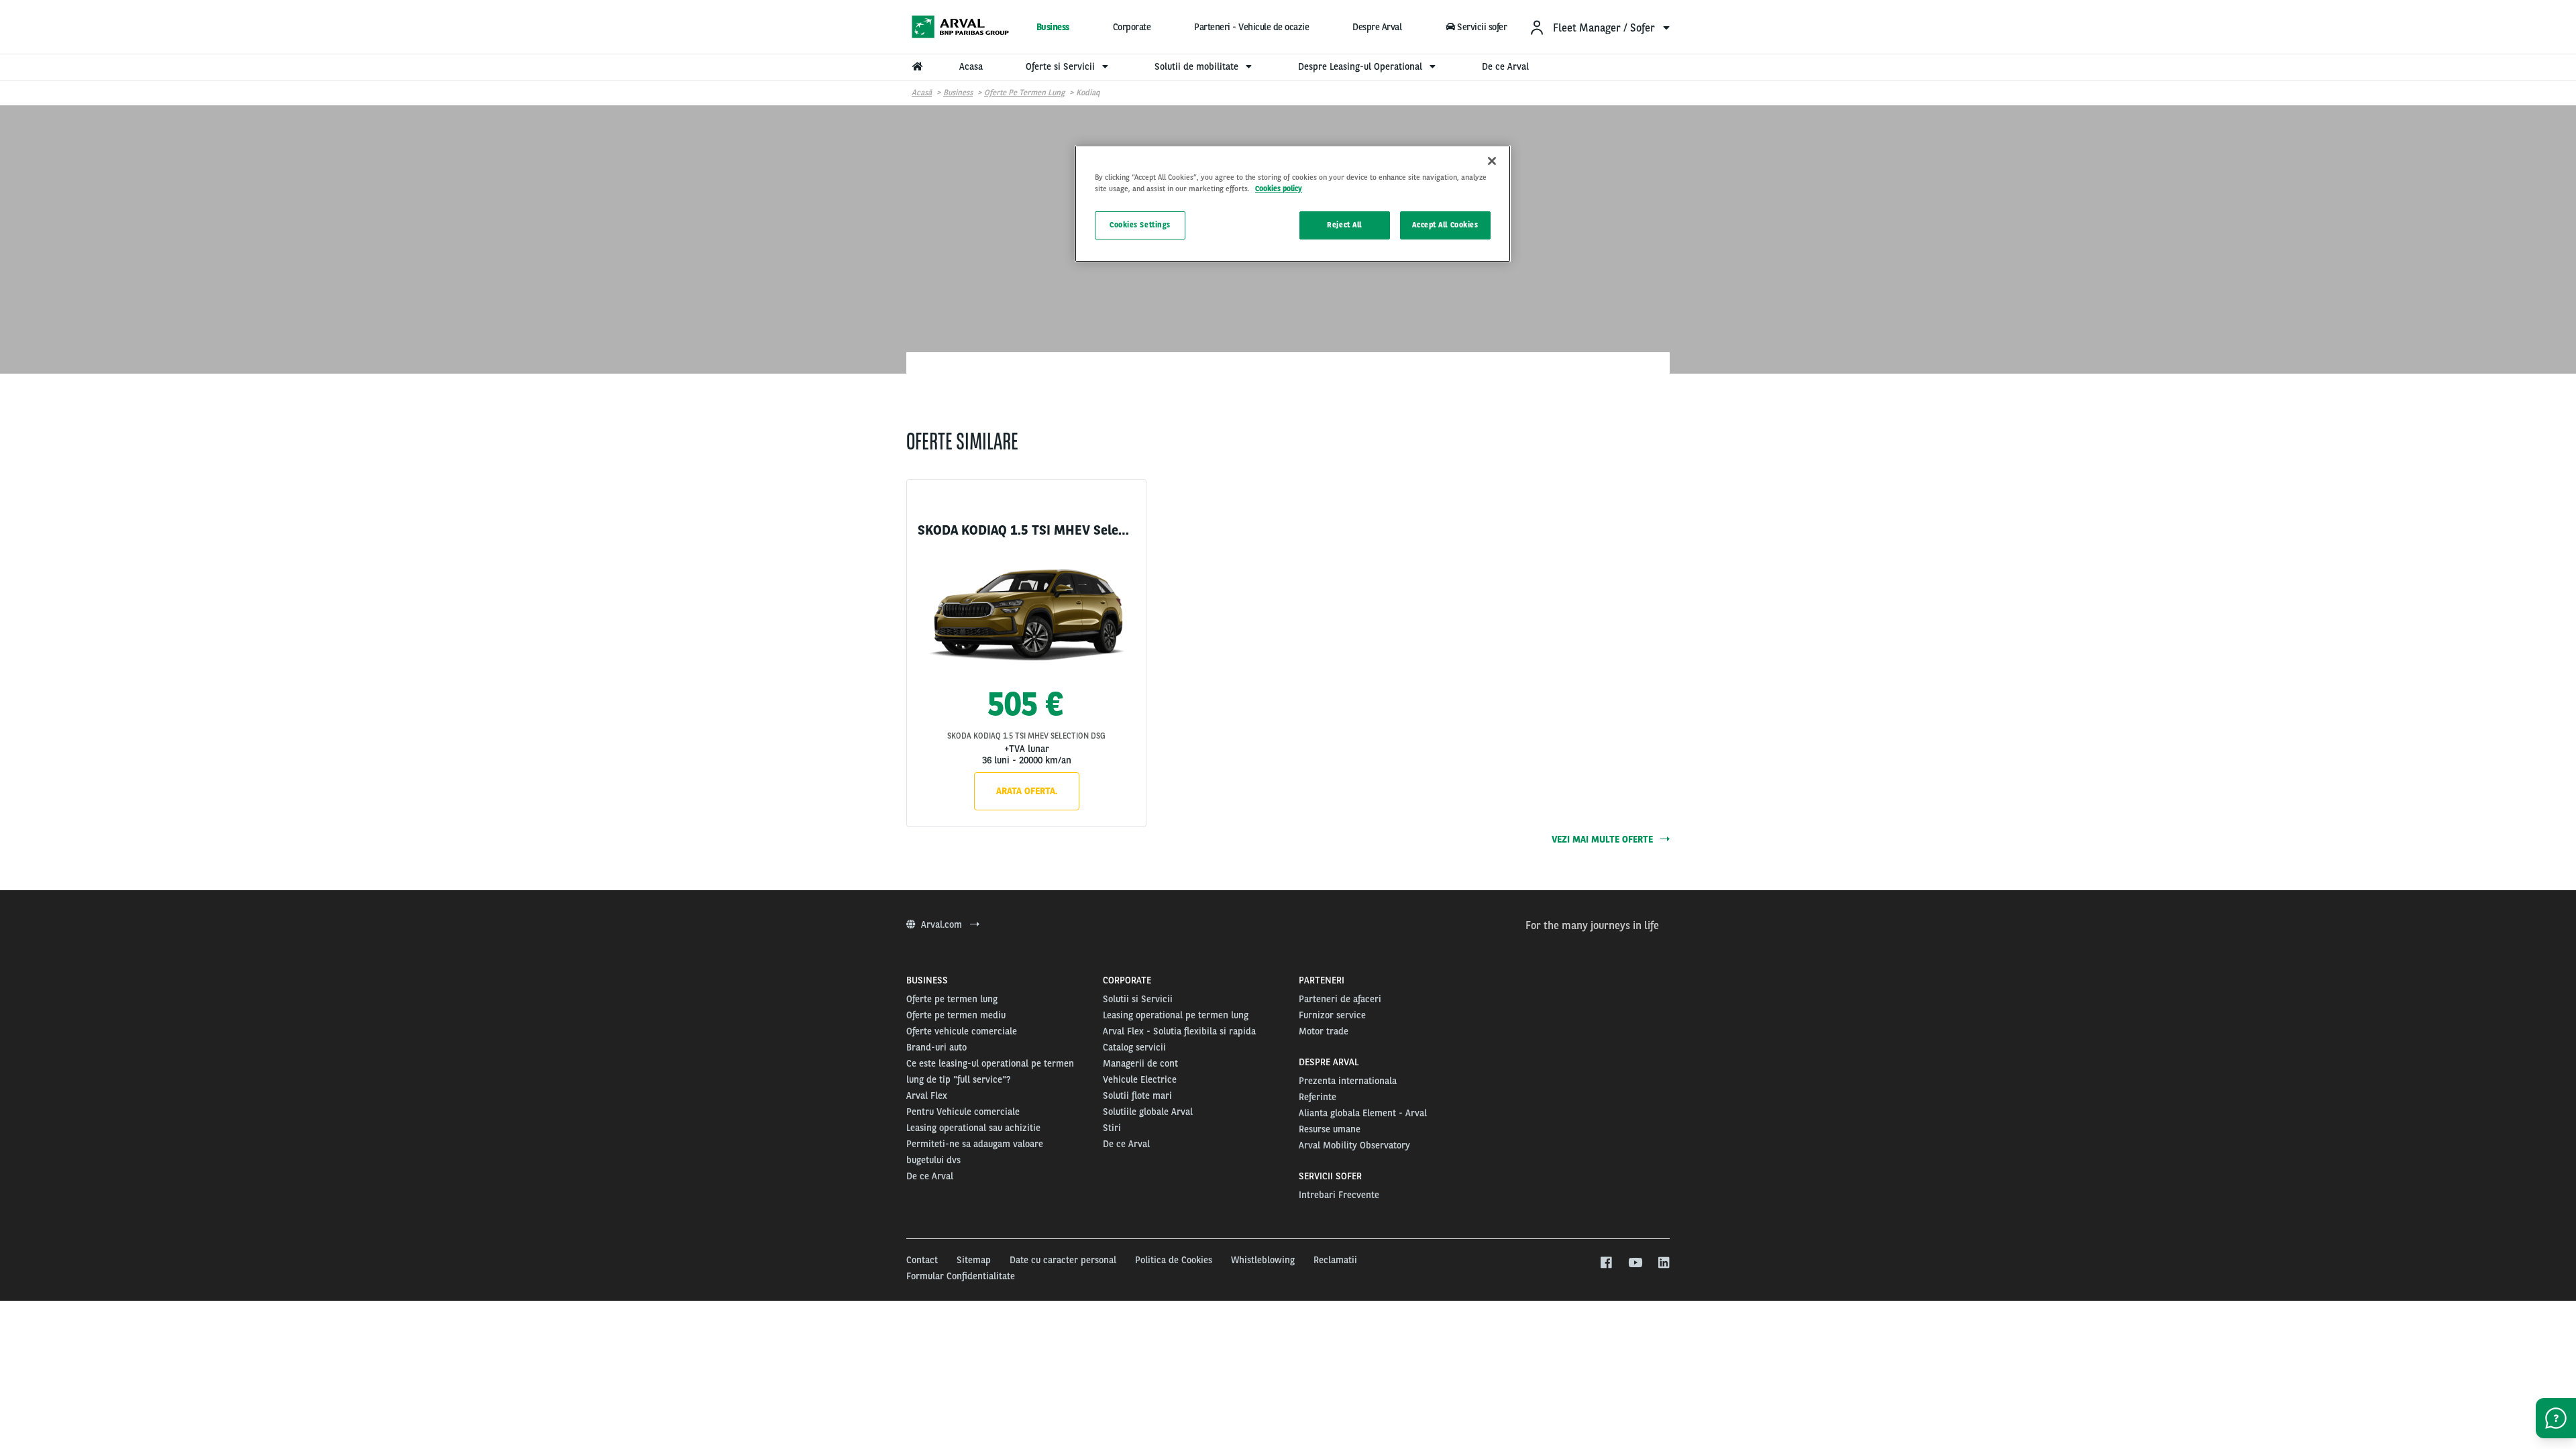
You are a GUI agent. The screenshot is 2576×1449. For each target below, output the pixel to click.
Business (1053, 27)
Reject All (1344, 225)
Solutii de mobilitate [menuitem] (1198, 66)
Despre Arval (1377, 27)
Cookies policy (1279, 189)
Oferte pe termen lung (1024, 93)
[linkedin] (1663, 1263)
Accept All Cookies (1445, 225)
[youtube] (1634, 1263)
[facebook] (1606, 1263)
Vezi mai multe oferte (1604, 839)
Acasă (922, 93)
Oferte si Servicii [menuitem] (1062, 66)
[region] (1293, 204)
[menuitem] (1599, 27)
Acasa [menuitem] (971, 66)
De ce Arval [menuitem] (1505, 66)
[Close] (1492, 161)
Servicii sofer (1482, 27)
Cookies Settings (1140, 225)
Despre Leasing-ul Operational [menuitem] (1361, 66)
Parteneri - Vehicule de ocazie (1251, 27)
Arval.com (943, 924)
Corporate (1132, 27)
